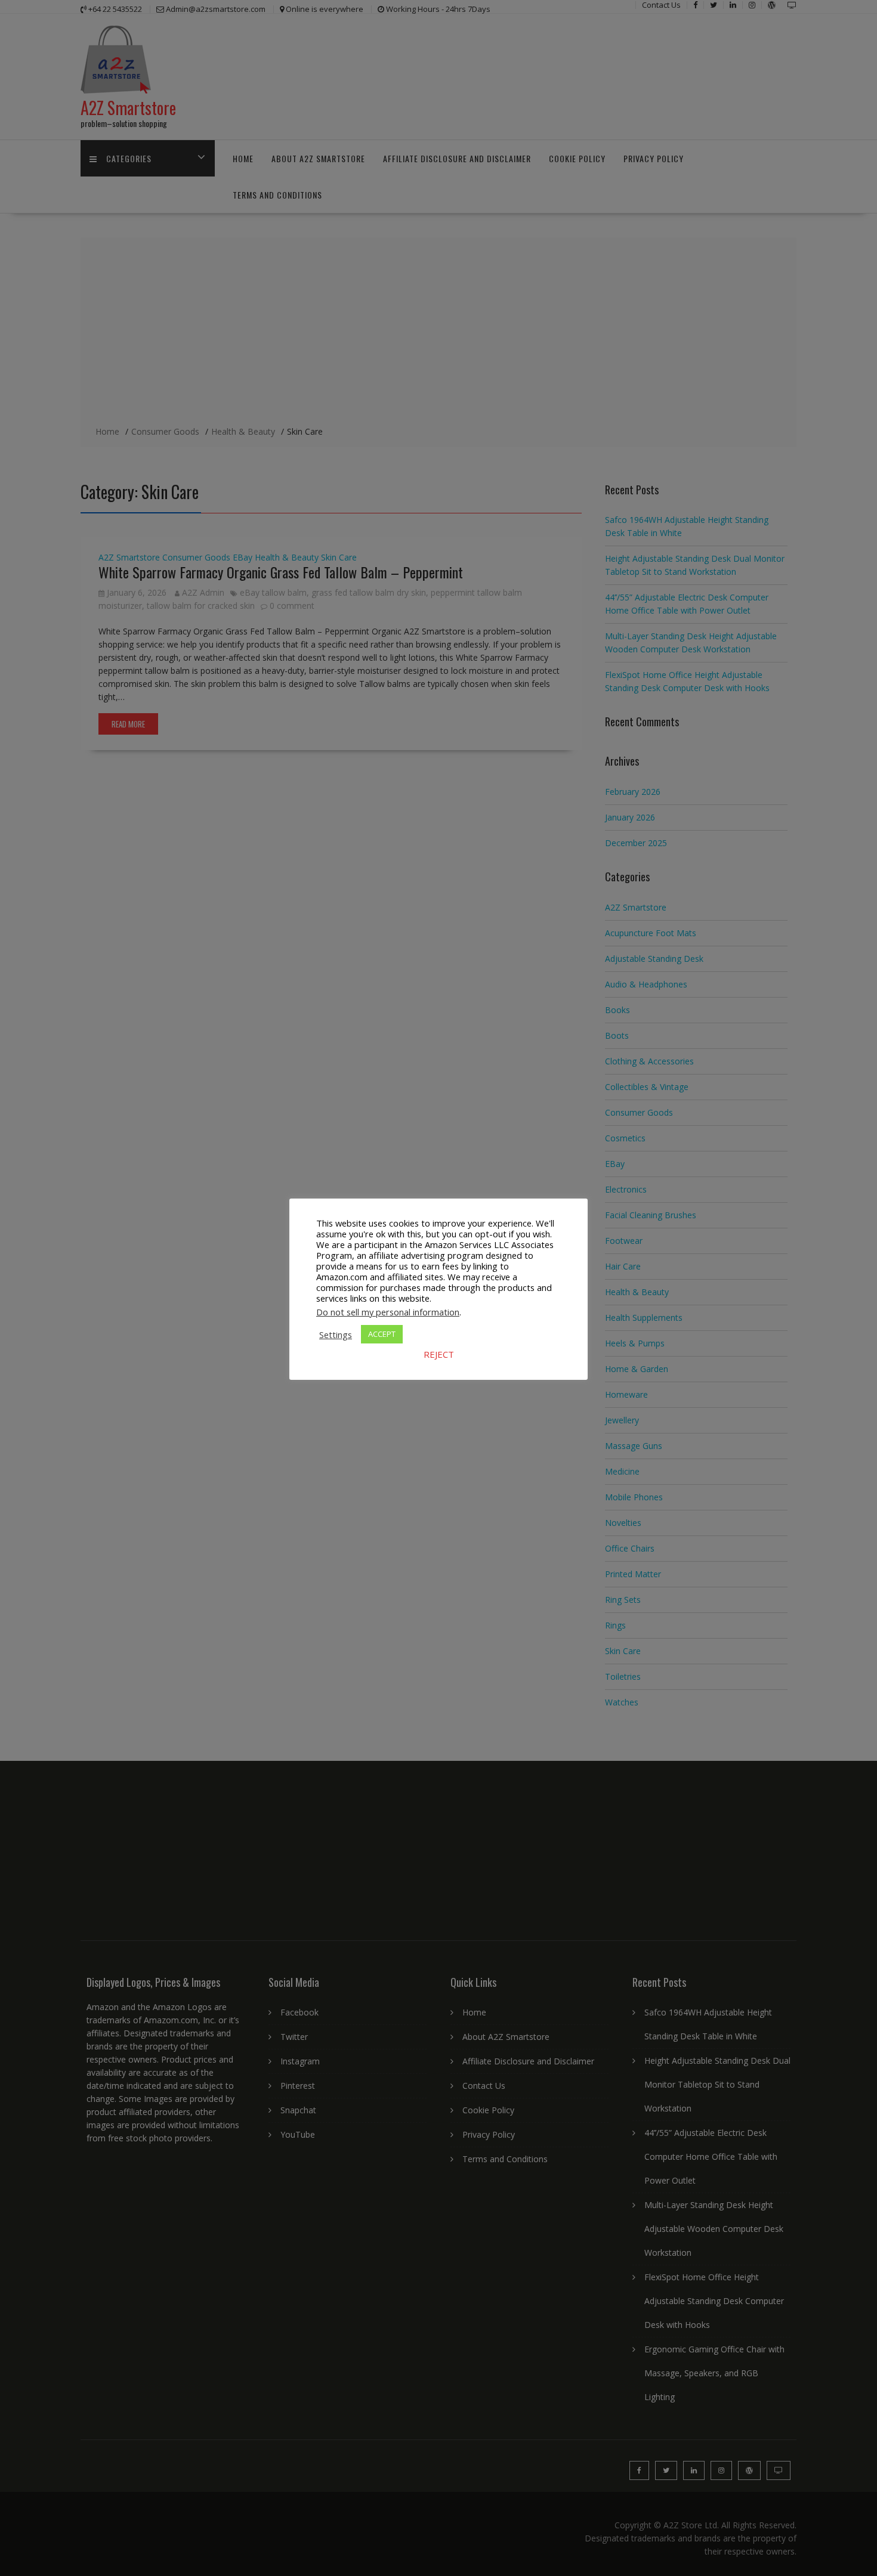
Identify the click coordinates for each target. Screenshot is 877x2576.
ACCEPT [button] (382, 1334)
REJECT (439, 1354)
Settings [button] (336, 1335)
